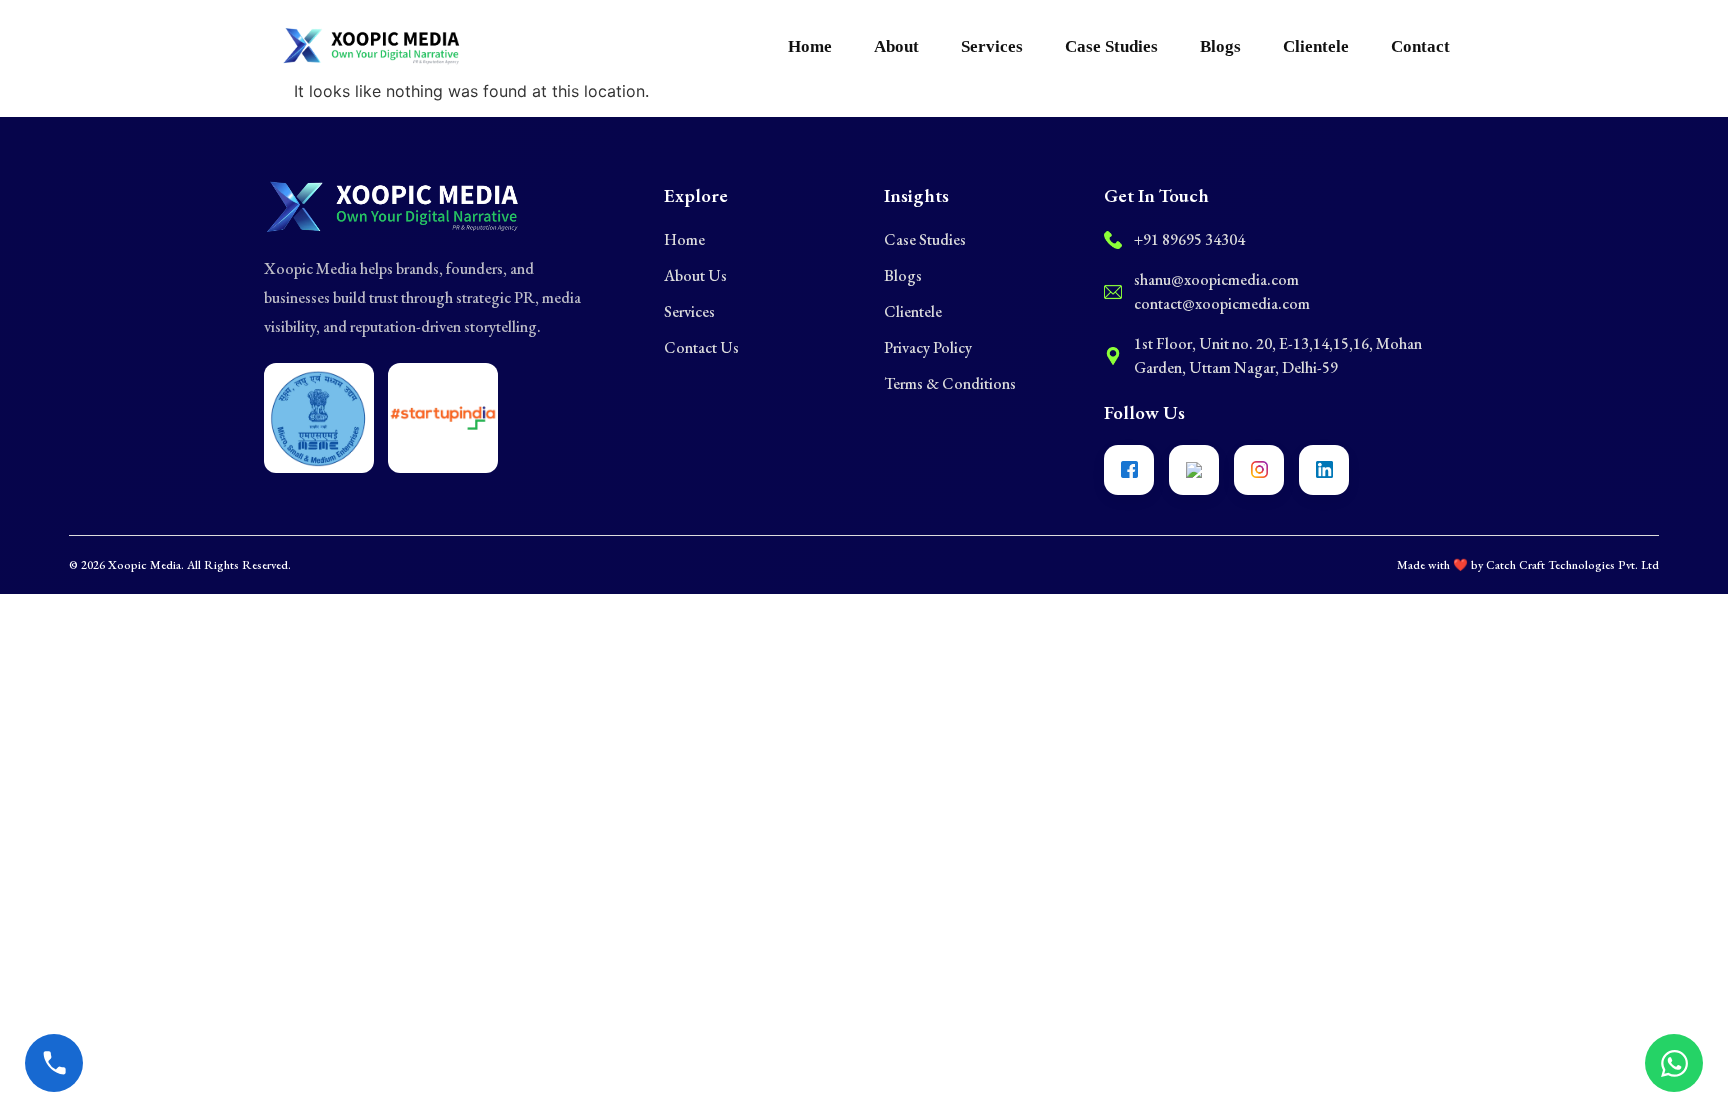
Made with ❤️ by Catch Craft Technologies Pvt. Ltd (1528, 565)
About (896, 46)
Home (810, 46)
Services (992, 46)
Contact (1420, 46)
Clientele (1316, 46)
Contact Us (701, 347)
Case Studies (1111, 46)
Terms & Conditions (950, 383)
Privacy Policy (928, 347)
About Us (695, 275)
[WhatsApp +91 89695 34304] (1674, 1063)
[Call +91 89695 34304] (54, 1063)
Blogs (1220, 46)
